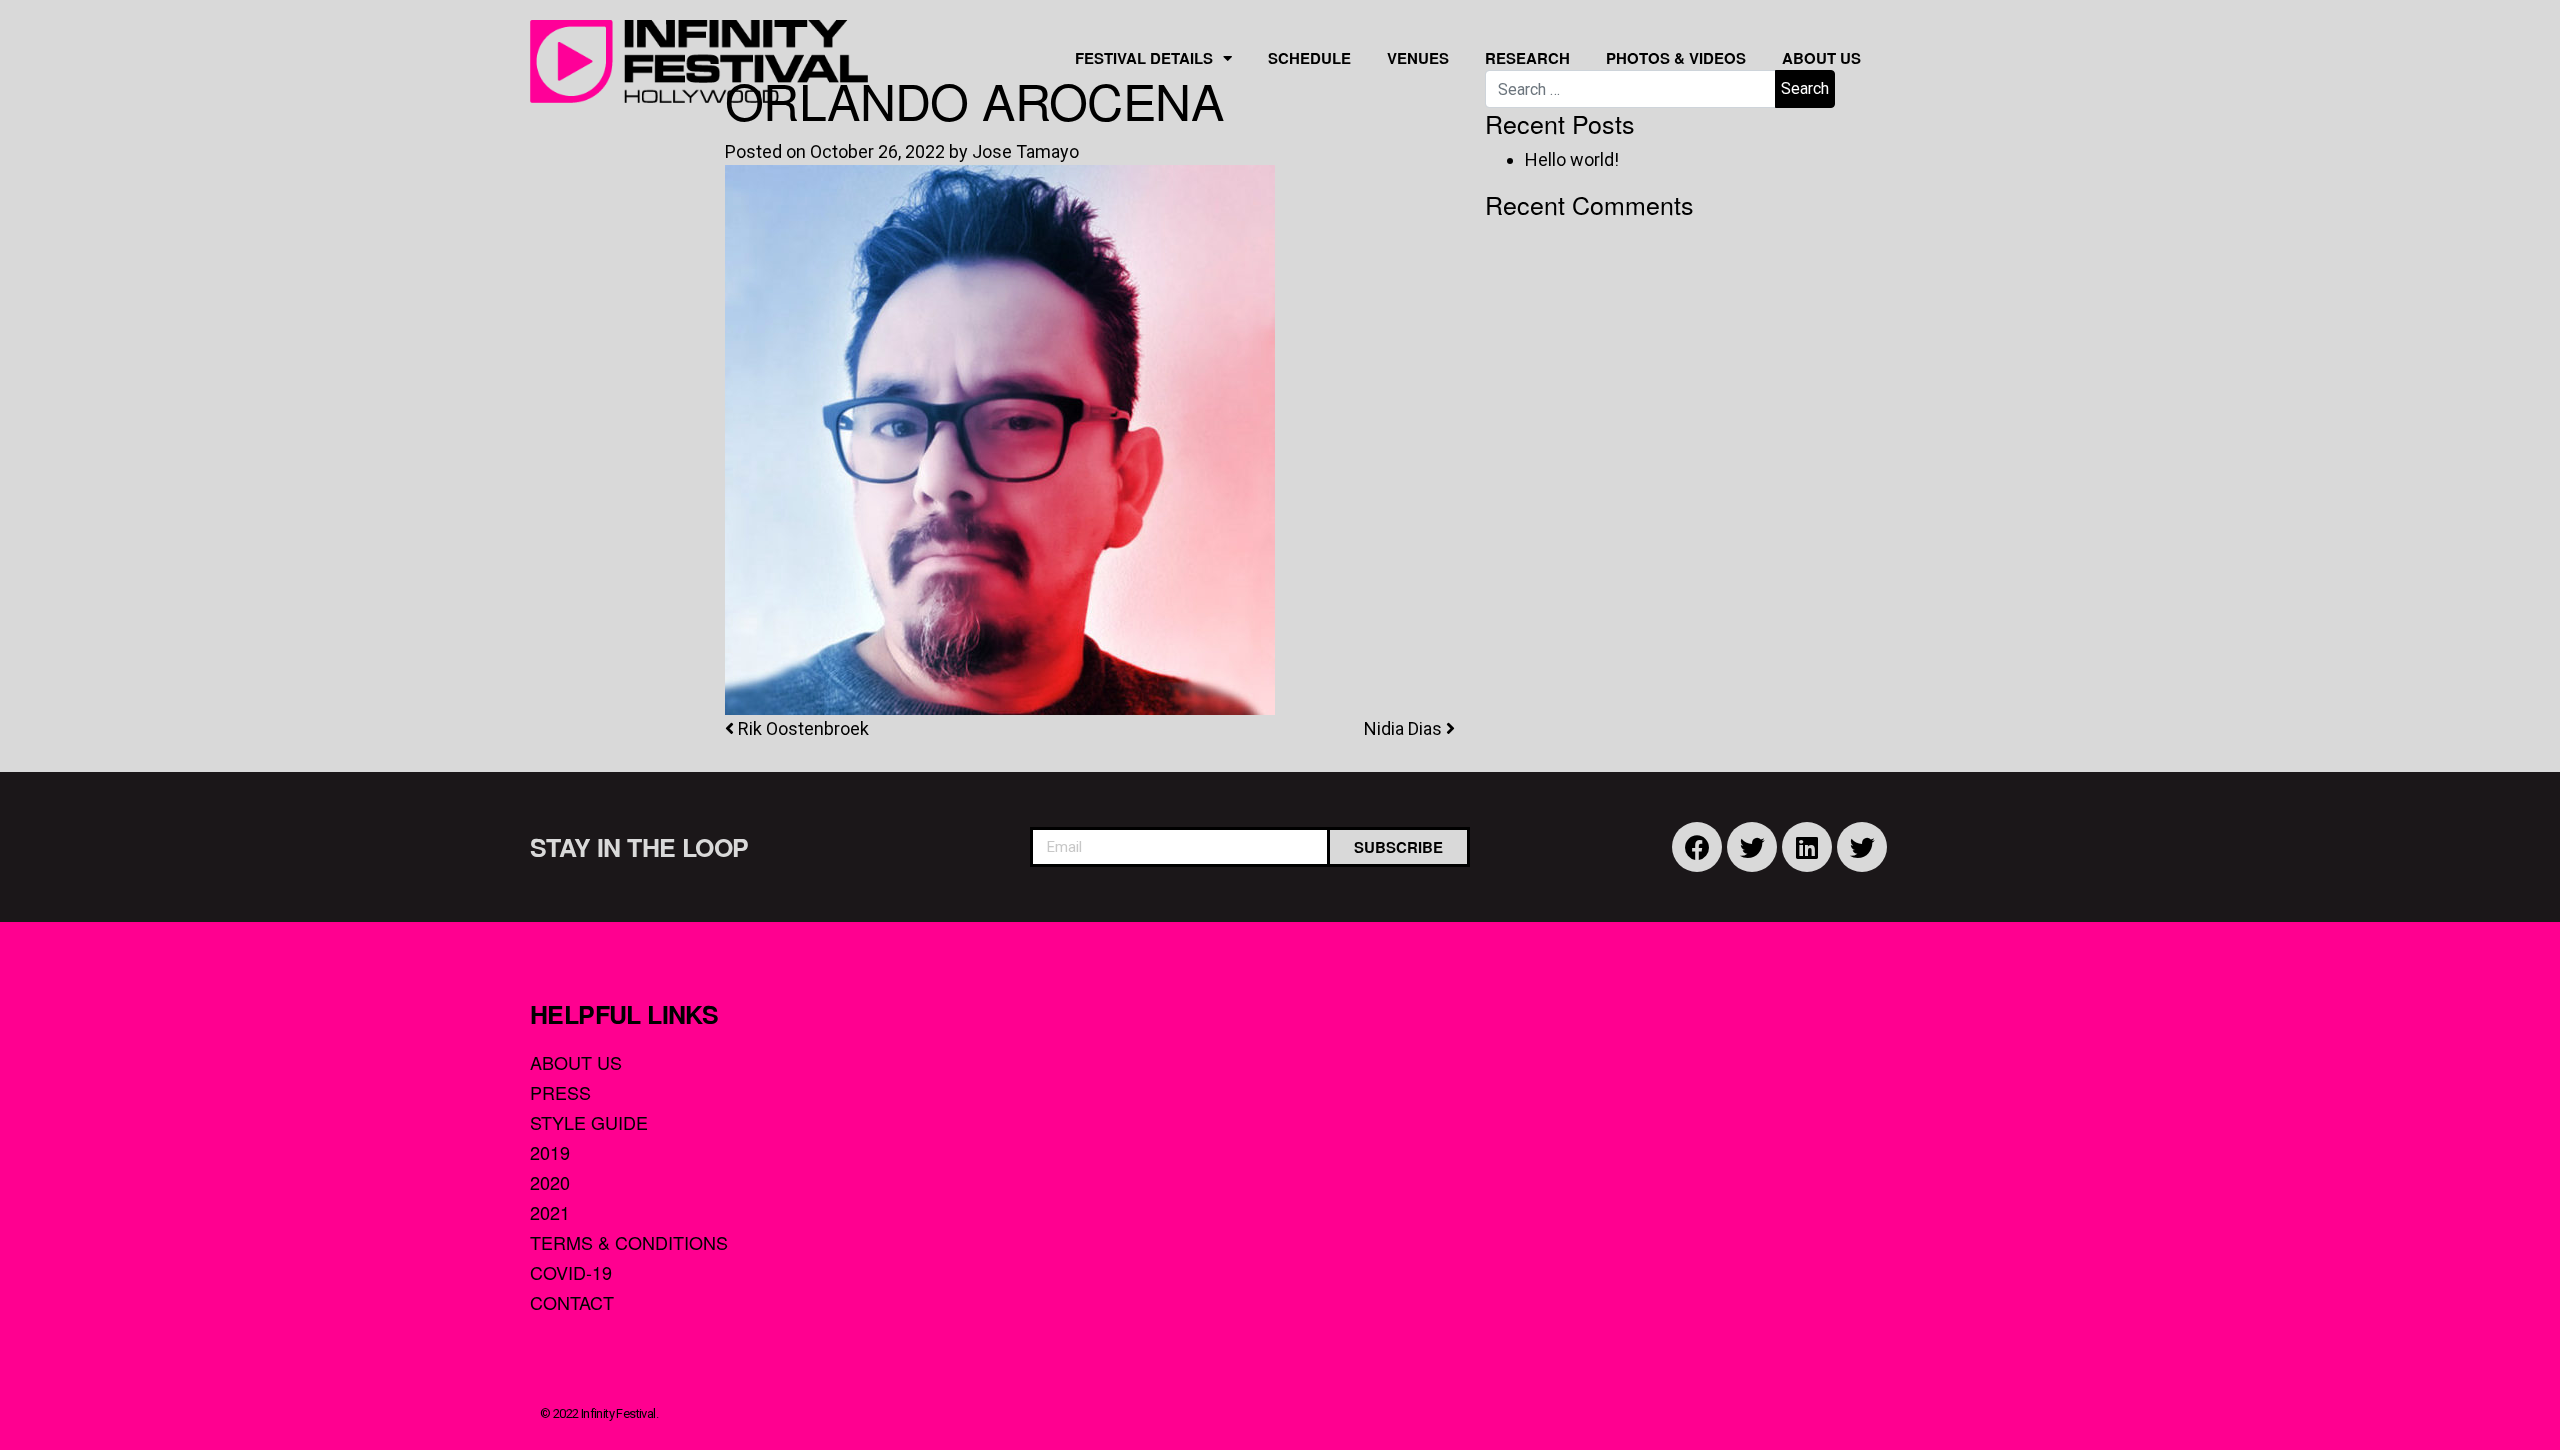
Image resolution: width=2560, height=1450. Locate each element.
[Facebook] (1697, 847)
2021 (550, 1212)
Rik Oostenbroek (801, 728)
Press (560, 1092)
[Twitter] (1752, 847)
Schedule (1309, 58)
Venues (1418, 58)
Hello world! (1572, 159)
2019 (550, 1152)
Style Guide (589, 1122)
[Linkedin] (1807, 847)
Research (1527, 58)
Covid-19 (571, 1272)
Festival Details (1144, 58)
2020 (550, 1182)
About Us (1821, 58)
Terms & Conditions (629, 1242)
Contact (572, 1302)
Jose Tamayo (1025, 151)
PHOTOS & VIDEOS (1676, 58)
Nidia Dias (1405, 728)
